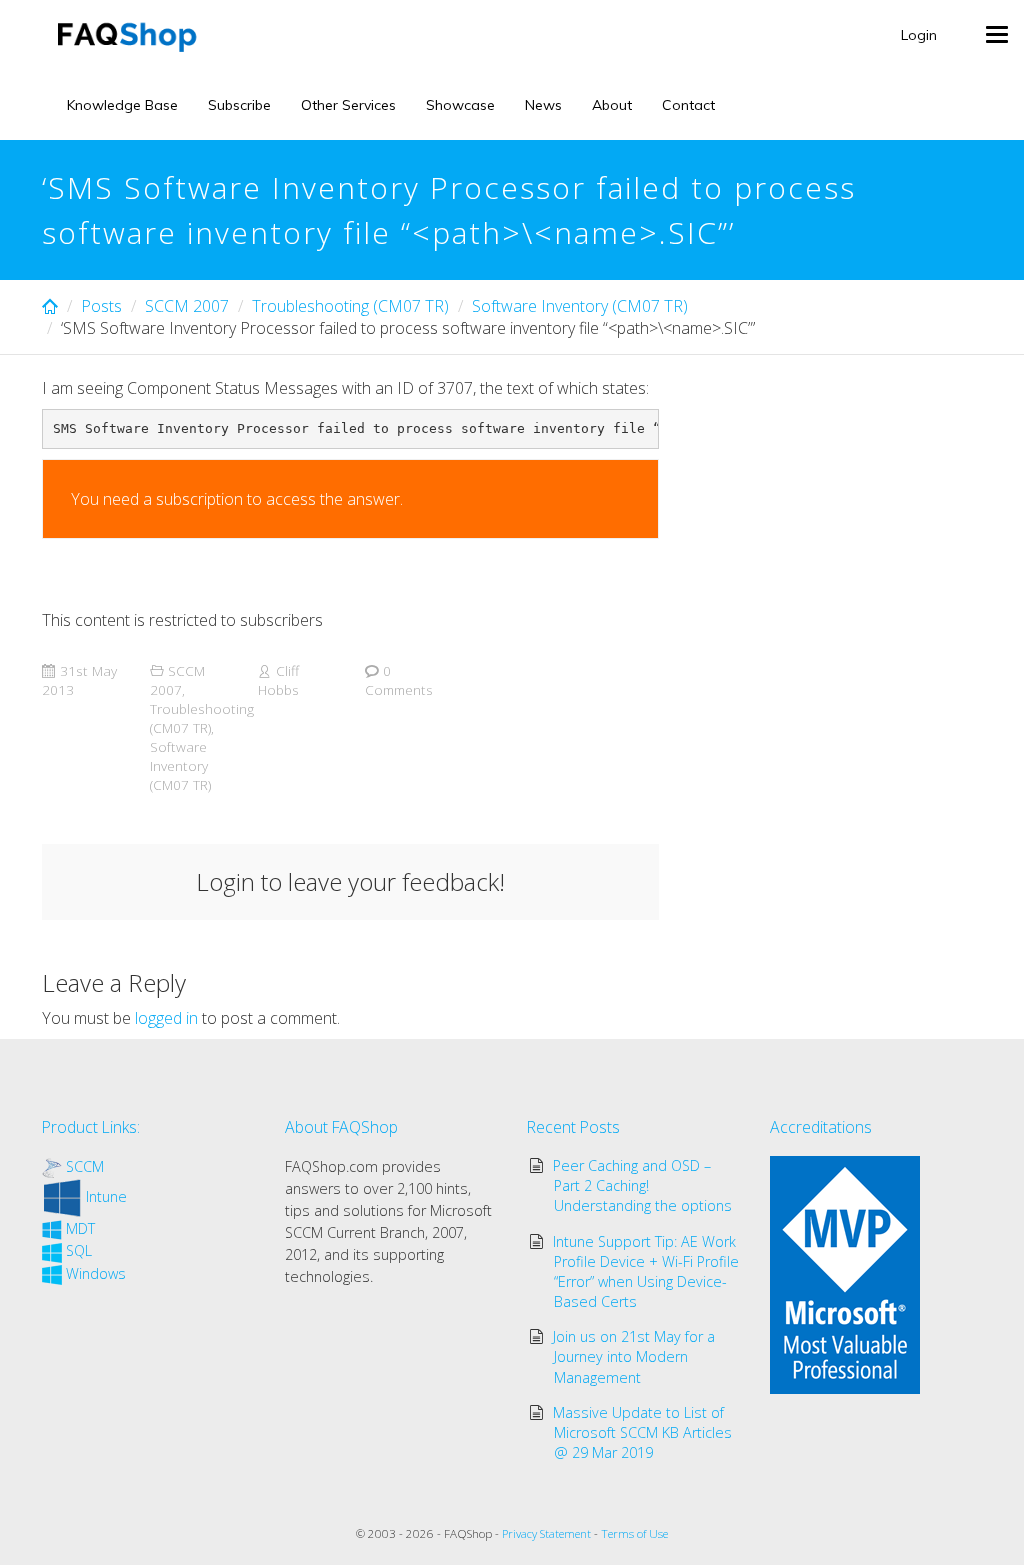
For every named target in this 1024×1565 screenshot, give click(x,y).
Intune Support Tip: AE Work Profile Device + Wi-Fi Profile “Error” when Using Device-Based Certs (646, 1271)
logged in (166, 1018)
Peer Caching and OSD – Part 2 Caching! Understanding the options (643, 1185)
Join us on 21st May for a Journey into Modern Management (634, 1356)
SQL (79, 1250)
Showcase (460, 105)
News (543, 105)
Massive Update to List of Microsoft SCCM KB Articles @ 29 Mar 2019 (643, 1432)
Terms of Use (634, 1533)
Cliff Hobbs (278, 680)
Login (919, 35)
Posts (101, 306)
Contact (688, 105)
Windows (96, 1273)
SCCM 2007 (187, 306)
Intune (106, 1196)
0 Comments (399, 680)
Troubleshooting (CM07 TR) (350, 306)
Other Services (348, 105)
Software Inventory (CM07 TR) (580, 306)
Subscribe (239, 105)
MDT (80, 1228)
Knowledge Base (122, 105)
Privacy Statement (546, 1533)
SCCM (85, 1166)
